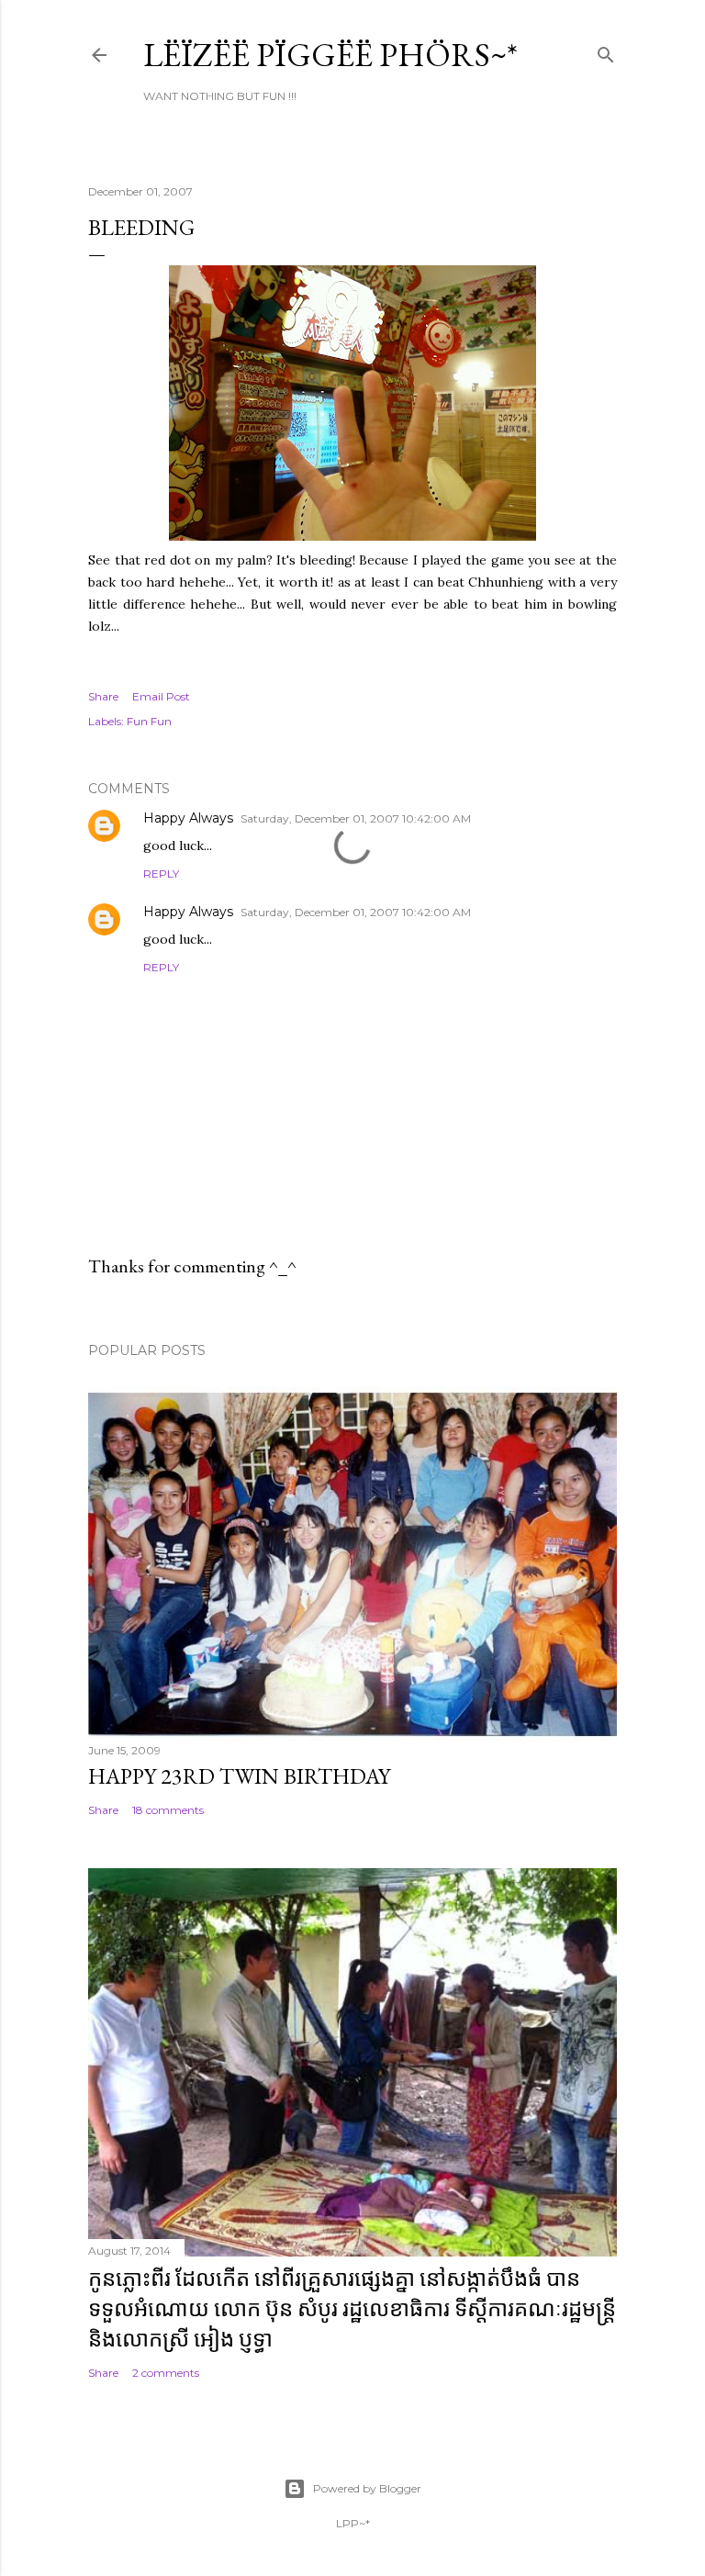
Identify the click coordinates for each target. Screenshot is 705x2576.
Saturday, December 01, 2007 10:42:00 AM (356, 818)
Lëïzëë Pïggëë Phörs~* (330, 55)
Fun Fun (149, 721)
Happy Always (188, 818)
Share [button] (103, 696)
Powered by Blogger (367, 2488)
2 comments (166, 2373)
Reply (161, 874)
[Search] (606, 51)
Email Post (161, 696)
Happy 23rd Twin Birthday (239, 1776)
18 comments (168, 1810)
